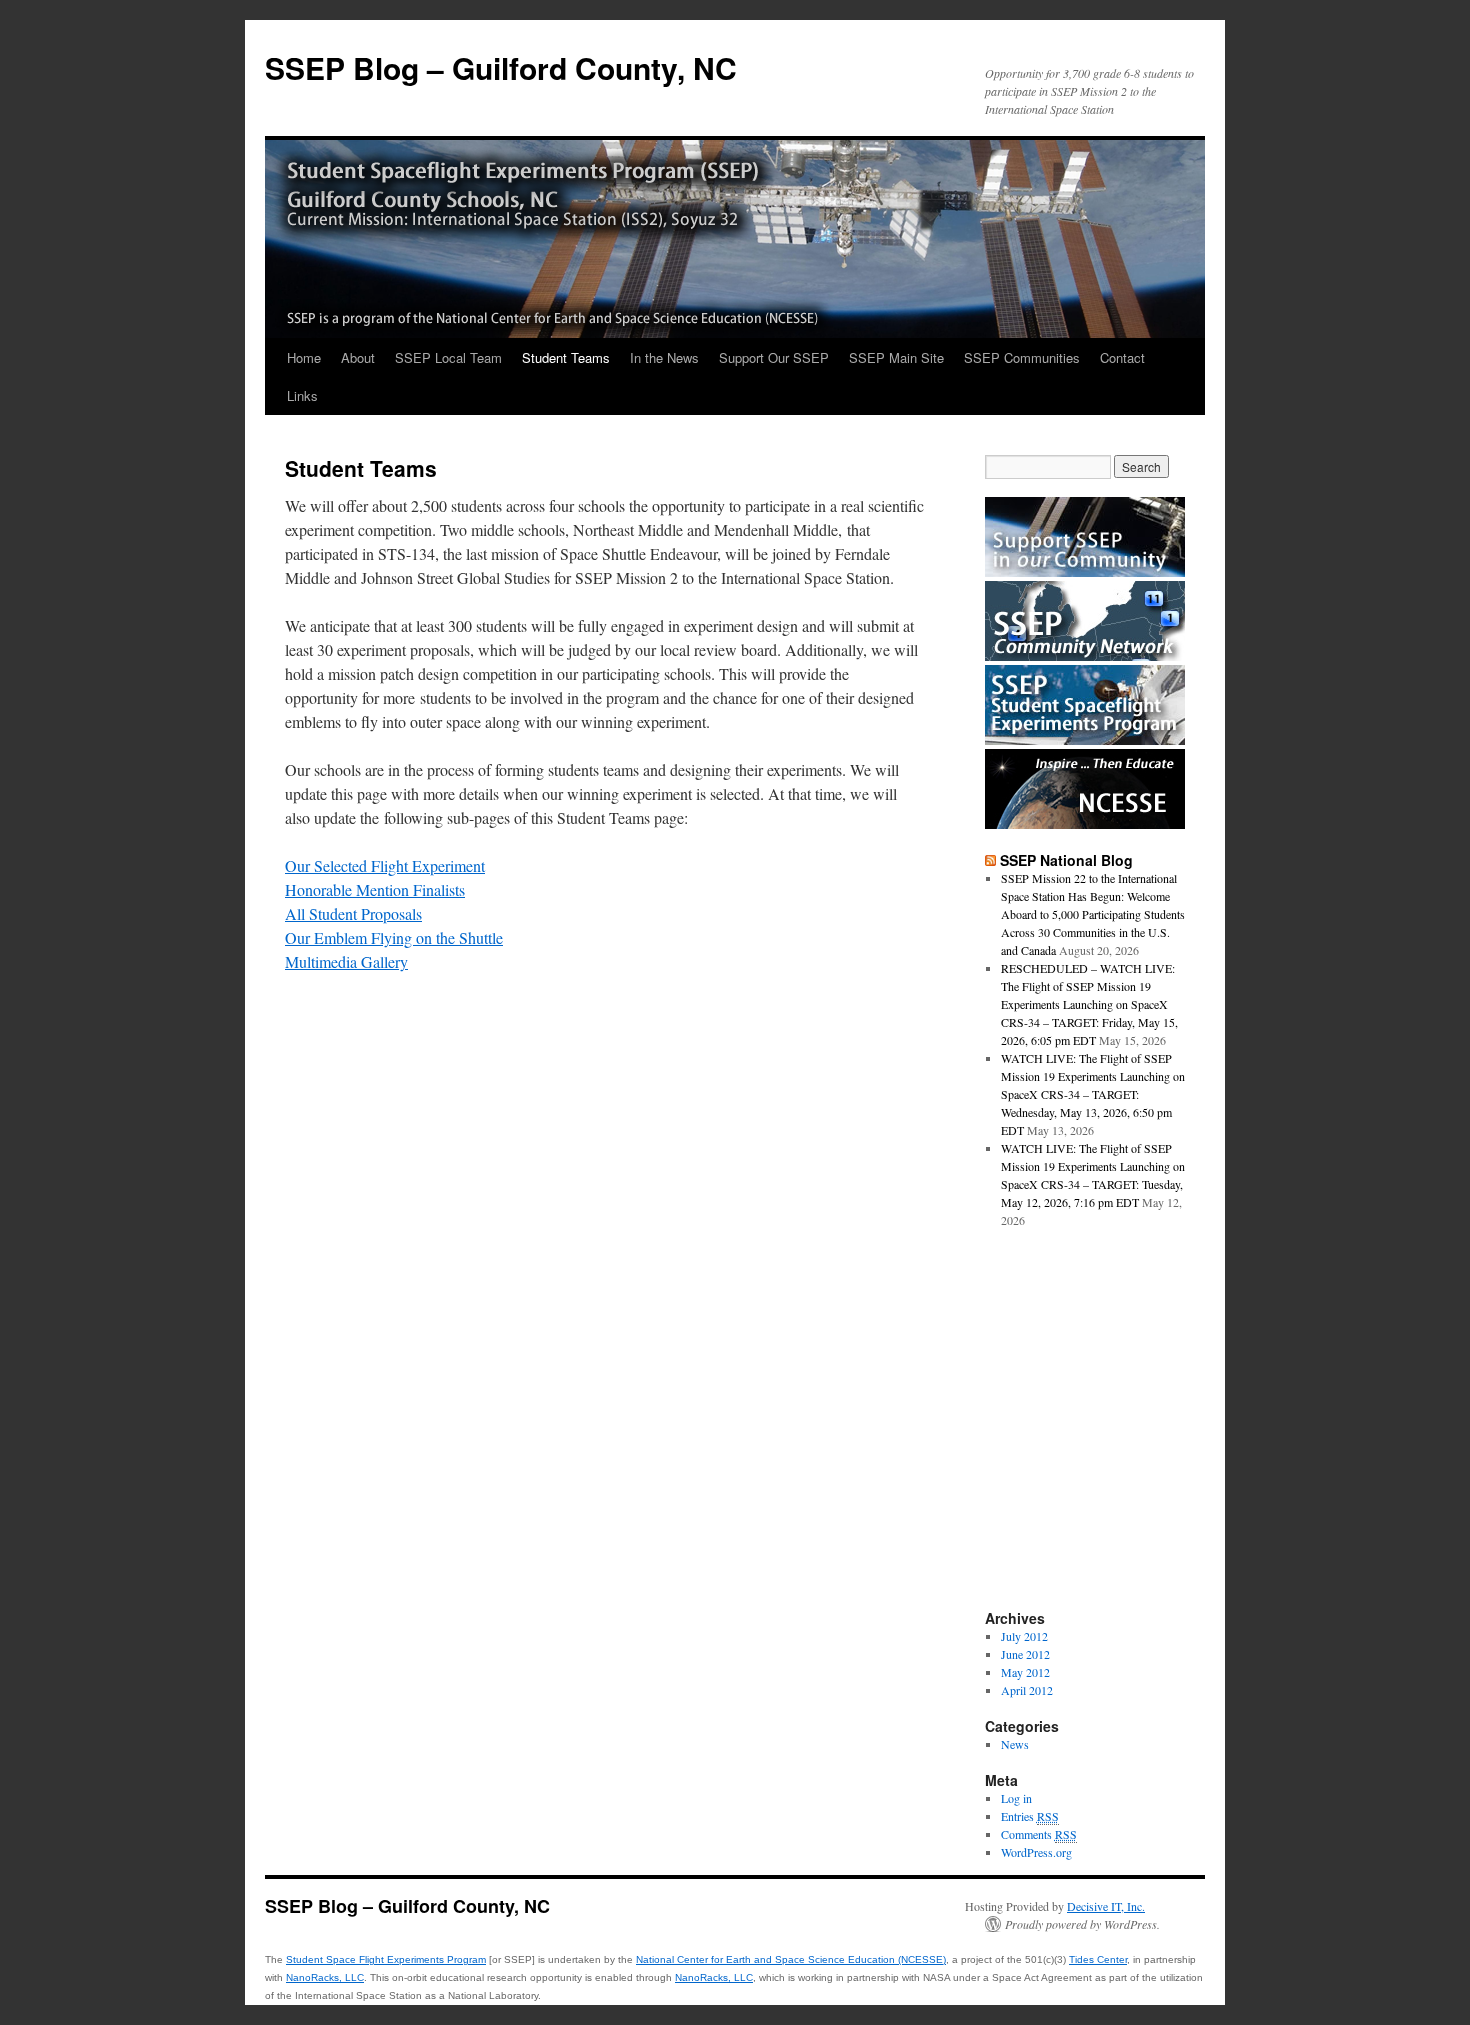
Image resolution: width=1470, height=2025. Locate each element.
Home (304, 357)
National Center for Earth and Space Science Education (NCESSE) (791, 1959)
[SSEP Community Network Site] (1085, 656)
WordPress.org (1036, 1852)
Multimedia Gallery (346, 961)
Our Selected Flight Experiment (385, 865)
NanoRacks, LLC (325, 1977)
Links (302, 395)
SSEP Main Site (896, 357)
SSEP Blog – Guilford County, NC (501, 67)
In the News (664, 357)
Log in (1016, 1798)
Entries (1030, 1816)
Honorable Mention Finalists (375, 889)
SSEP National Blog (1066, 860)
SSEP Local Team (448, 357)
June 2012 (1025, 1654)
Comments (1039, 1834)
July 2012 (1024, 1636)
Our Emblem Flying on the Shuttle (394, 937)
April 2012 (1027, 1690)
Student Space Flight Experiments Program (386, 1959)
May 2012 (1025, 1672)
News (1015, 1744)
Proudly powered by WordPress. (1082, 1924)
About (358, 357)
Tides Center (1098, 1959)
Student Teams (566, 357)
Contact (1122, 357)
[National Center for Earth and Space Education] (1085, 824)
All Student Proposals (353, 913)
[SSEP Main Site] (1085, 740)
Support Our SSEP (774, 357)
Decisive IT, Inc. (1106, 1906)
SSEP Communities (1022, 357)
